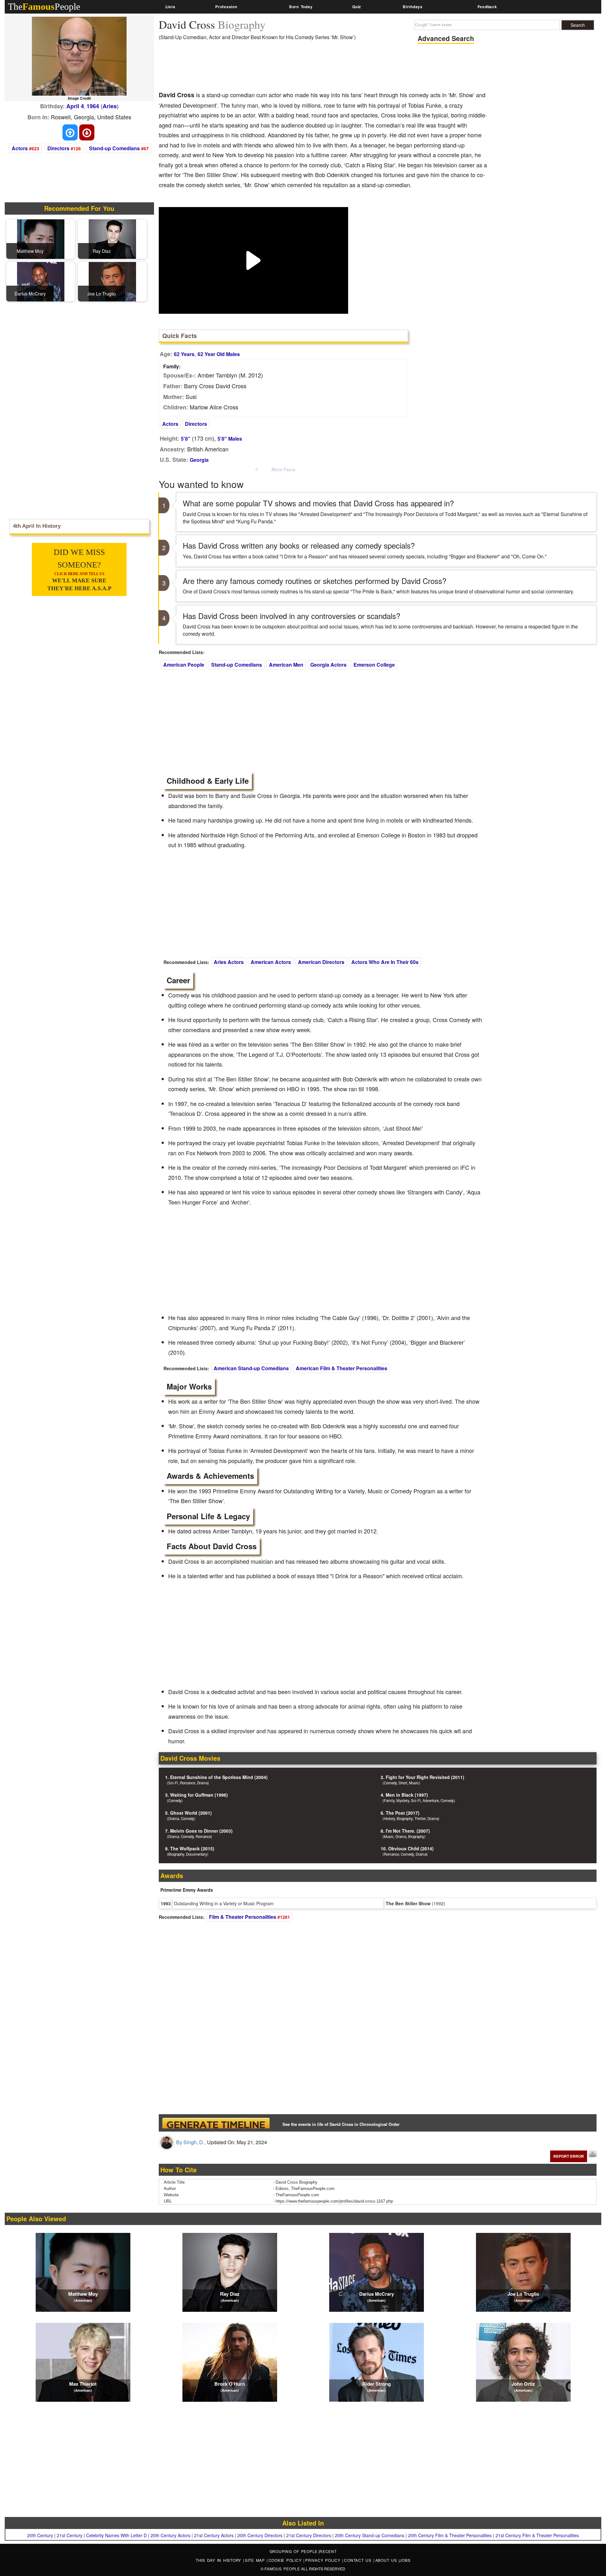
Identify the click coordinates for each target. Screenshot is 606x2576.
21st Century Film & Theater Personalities (537, 2535)
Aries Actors (229, 962)
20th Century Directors (260, 2535)
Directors (58, 148)
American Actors (271, 962)
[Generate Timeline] (216, 2123)
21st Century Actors (214, 2535)
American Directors (321, 962)
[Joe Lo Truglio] (112, 281)
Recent (328, 2551)
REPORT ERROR (569, 2156)
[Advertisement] (274, 68)
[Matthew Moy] (41, 238)
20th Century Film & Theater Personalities (450, 2535)
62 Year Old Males (219, 354)
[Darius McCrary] (41, 281)
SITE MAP (256, 2560)
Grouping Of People (294, 2551)
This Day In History (219, 2560)
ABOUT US (387, 2560)
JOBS (405, 2560)
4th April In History (37, 526)
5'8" (186, 439)
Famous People (282, 2569)
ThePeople (44, 6)
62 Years (184, 354)
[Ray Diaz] (112, 238)
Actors (20, 148)
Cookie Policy (286, 2560)
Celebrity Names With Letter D (116, 2535)
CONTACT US (359, 2560)
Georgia (199, 460)
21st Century (70, 2535)
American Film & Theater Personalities (342, 1368)
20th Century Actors (170, 2535)
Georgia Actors (328, 665)
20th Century (40, 2535)
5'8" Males (230, 439)
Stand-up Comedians (114, 148)
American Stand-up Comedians (251, 1368)
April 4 (75, 106)
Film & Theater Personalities (243, 1917)
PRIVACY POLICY (324, 2560)
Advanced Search (446, 38)
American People (184, 665)
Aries (110, 106)
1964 (93, 106)
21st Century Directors (309, 2535)
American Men (286, 665)
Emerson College (374, 665)
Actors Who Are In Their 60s (385, 962)
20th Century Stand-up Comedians (370, 2535)
